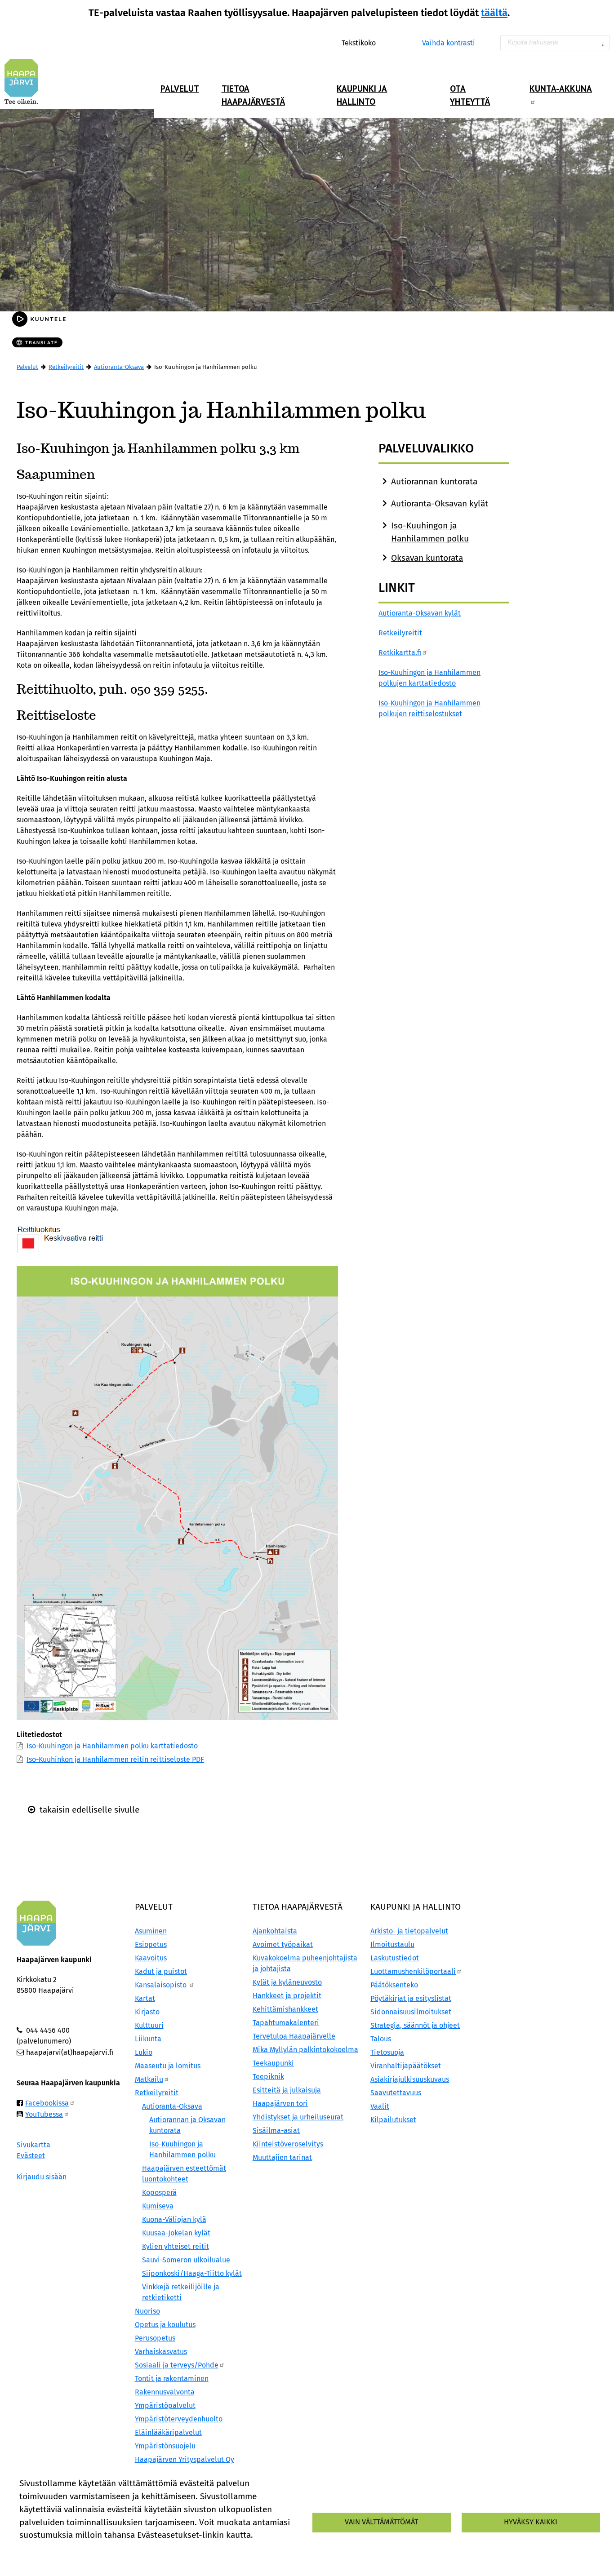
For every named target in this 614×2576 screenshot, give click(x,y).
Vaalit (380, 2106)
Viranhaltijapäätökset (406, 2066)
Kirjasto (147, 2012)
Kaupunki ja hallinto (362, 95)
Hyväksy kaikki (531, 2522)
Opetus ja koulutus (165, 2325)
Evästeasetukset (128, 2551)
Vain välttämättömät (381, 2522)
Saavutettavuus (396, 2093)
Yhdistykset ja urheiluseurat (298, 2117)
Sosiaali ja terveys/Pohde (177, 2365)
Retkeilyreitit (66, 367)
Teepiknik (268, 2077)
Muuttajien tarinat (282, 2157)
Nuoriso (147, 2311)
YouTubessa (44, 2114)
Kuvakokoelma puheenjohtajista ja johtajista (305, 1963)
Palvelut (180, 88)
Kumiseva (158, 2206)
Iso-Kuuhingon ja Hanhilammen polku (182, 2149)
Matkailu (149, 2079)
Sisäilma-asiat (276, 2130)
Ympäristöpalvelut (165, 2405)
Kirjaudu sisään (42, 2177)
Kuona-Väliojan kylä (174, 2219)
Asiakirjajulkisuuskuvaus (410, 2079)
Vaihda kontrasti (449, 43)
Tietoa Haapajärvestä (253, 95)
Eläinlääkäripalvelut (168, 2432)
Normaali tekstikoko (390, 42)
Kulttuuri (149, 2025)
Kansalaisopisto (162, 1985)
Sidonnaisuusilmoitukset (411, 2012)
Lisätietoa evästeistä (54, 2551)
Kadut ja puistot (161, 1971)
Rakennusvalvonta (165, 2392)
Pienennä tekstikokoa (400, 42)
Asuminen (151, 1931)
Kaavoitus (151, 1958)
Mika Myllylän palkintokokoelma (305, 2050)
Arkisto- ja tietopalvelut (409, 1931)
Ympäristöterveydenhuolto (179, 2419)
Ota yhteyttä (470, 95)
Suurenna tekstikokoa (381, 42)
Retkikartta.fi (400, 653)
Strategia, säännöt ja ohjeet (415, 2025)
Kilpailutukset (393, 2120)
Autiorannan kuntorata (434, 481)
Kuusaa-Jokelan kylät (176, 2233)
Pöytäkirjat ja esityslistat (411, 1998)
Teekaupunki (273, 2063)
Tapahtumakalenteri (286, 2023)
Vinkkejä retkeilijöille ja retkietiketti (181, 2292)
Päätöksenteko (394, 1985)
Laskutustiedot (395, 1958)
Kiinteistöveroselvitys (288, 2144)
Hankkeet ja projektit (287, 1996)
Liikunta (148, 2039)
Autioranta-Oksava (119, 367)
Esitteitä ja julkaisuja (287, 2090)
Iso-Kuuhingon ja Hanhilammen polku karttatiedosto (112, 1746)
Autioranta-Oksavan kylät (440, 503)
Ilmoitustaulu (392, 1944)
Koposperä (159, 2192)
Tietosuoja (387, 2052)
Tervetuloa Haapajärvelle (294, 2036)
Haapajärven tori (280, 2104)
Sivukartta (33, 2145)
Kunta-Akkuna (561, 88)
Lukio (144, 2052)
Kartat (145, 1998)
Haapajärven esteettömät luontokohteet (184, 2174)
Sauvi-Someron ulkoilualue (186, 2260)
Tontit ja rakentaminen (172, 2379)
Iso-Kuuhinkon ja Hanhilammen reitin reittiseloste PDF (115, 1759)
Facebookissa (47, 2103)
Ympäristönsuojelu (165, 2446)
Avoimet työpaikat (283, 1944)
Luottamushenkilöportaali (413, 1971)
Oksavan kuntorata (427, 558)
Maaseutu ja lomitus (168, 2066)
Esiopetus (151, 1944)
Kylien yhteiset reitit (176, 2246)
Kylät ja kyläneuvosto (287, 1982)
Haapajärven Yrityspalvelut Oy (185, 2459)
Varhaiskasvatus (161, 2352)
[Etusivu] (25, 81)
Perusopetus (155, 2338)
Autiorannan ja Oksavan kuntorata (187, 2125)
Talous (381, 2039)
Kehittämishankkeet (285, 2009)
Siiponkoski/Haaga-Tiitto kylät (192, 2273)
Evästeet (31, 2156)
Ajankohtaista (275, 1931)
